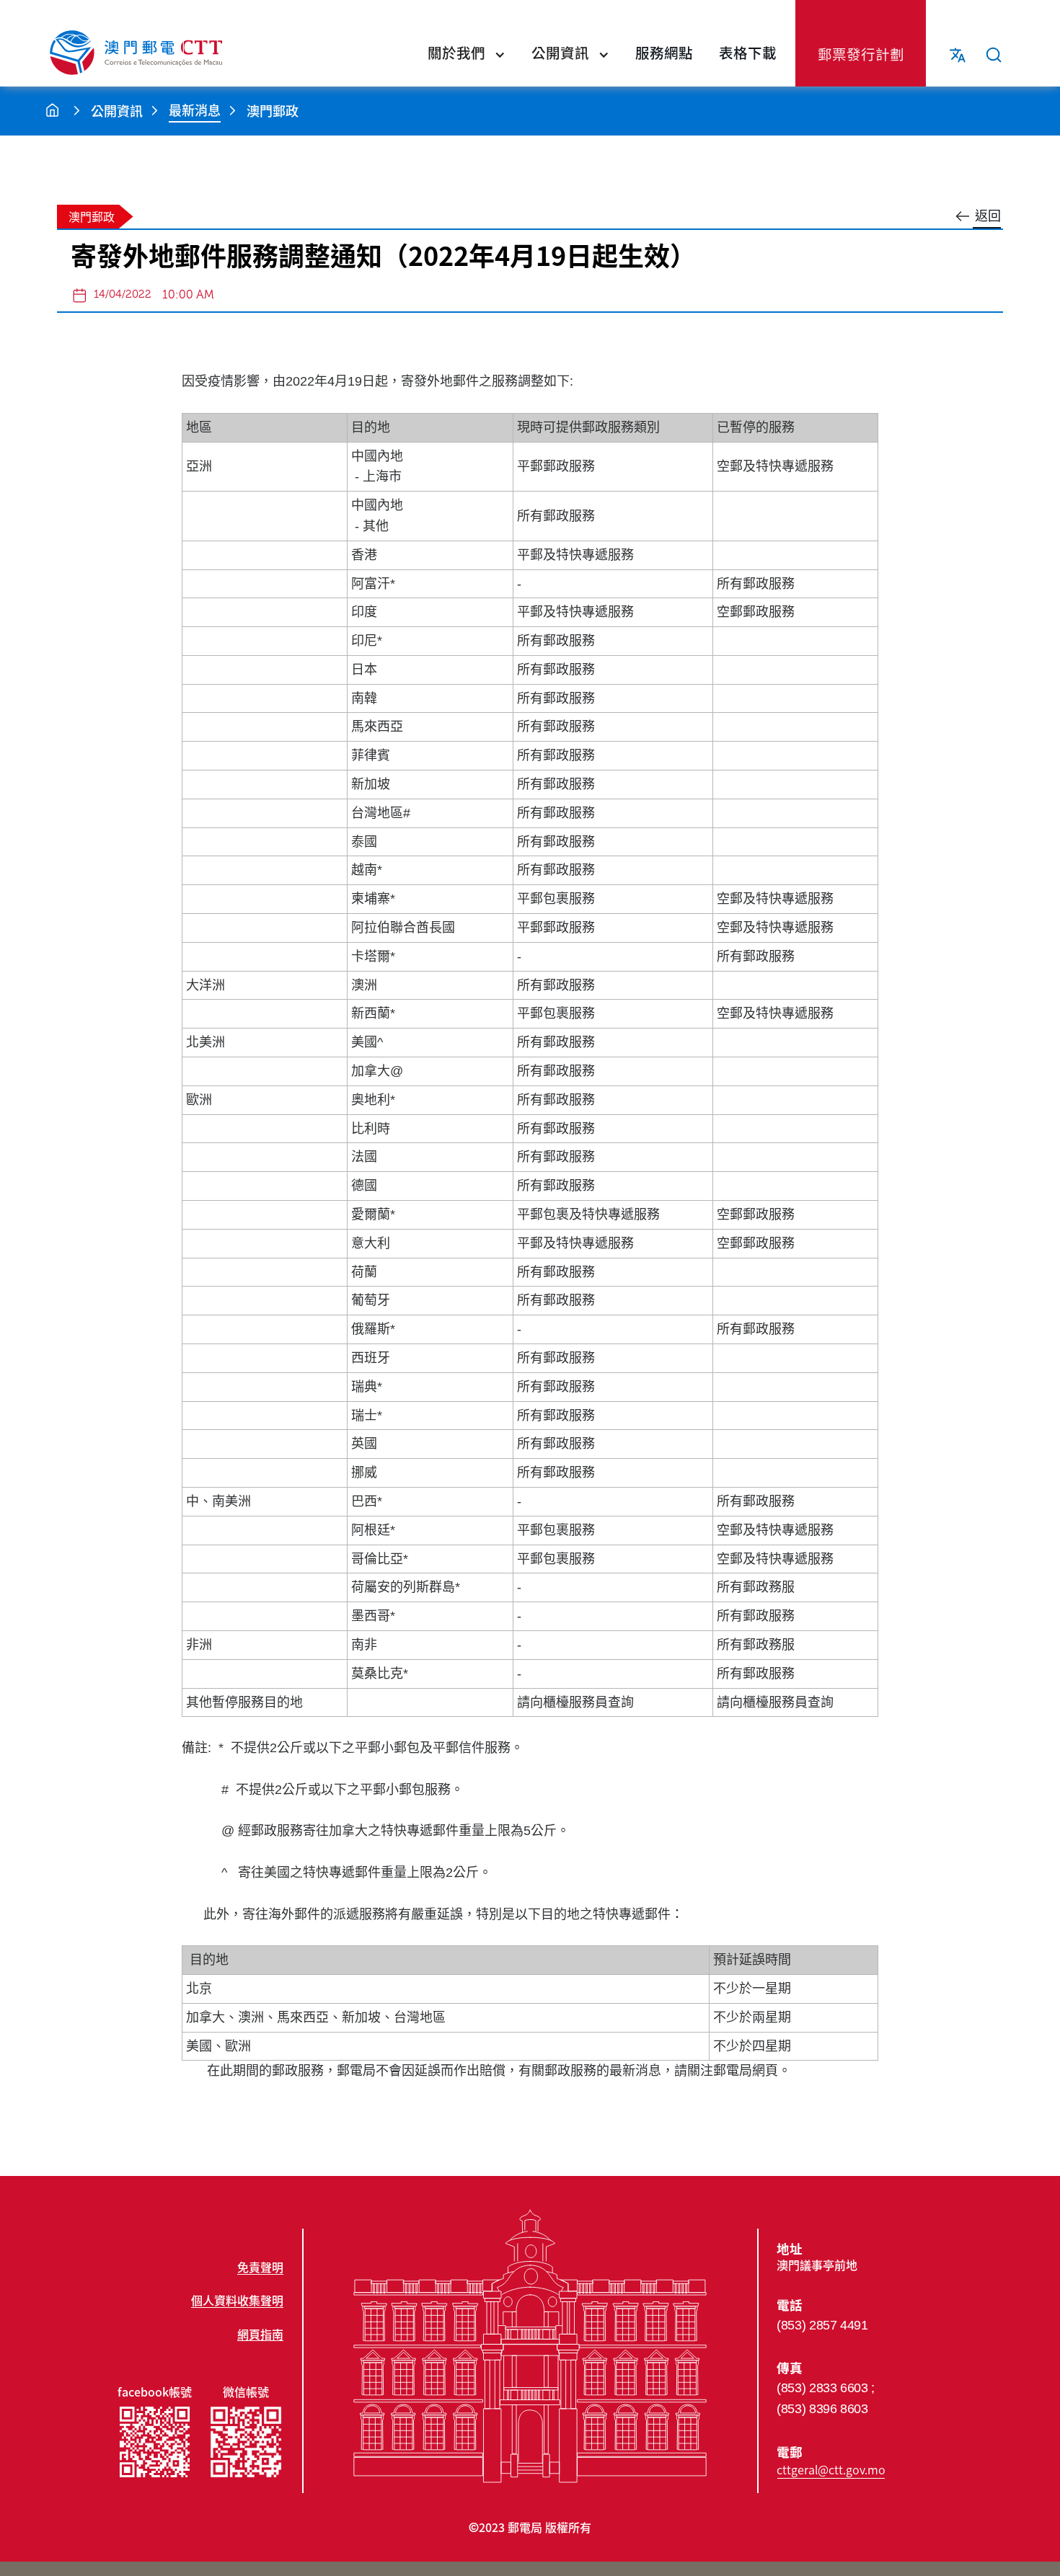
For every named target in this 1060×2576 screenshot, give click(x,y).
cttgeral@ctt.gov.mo (831, 2469)
